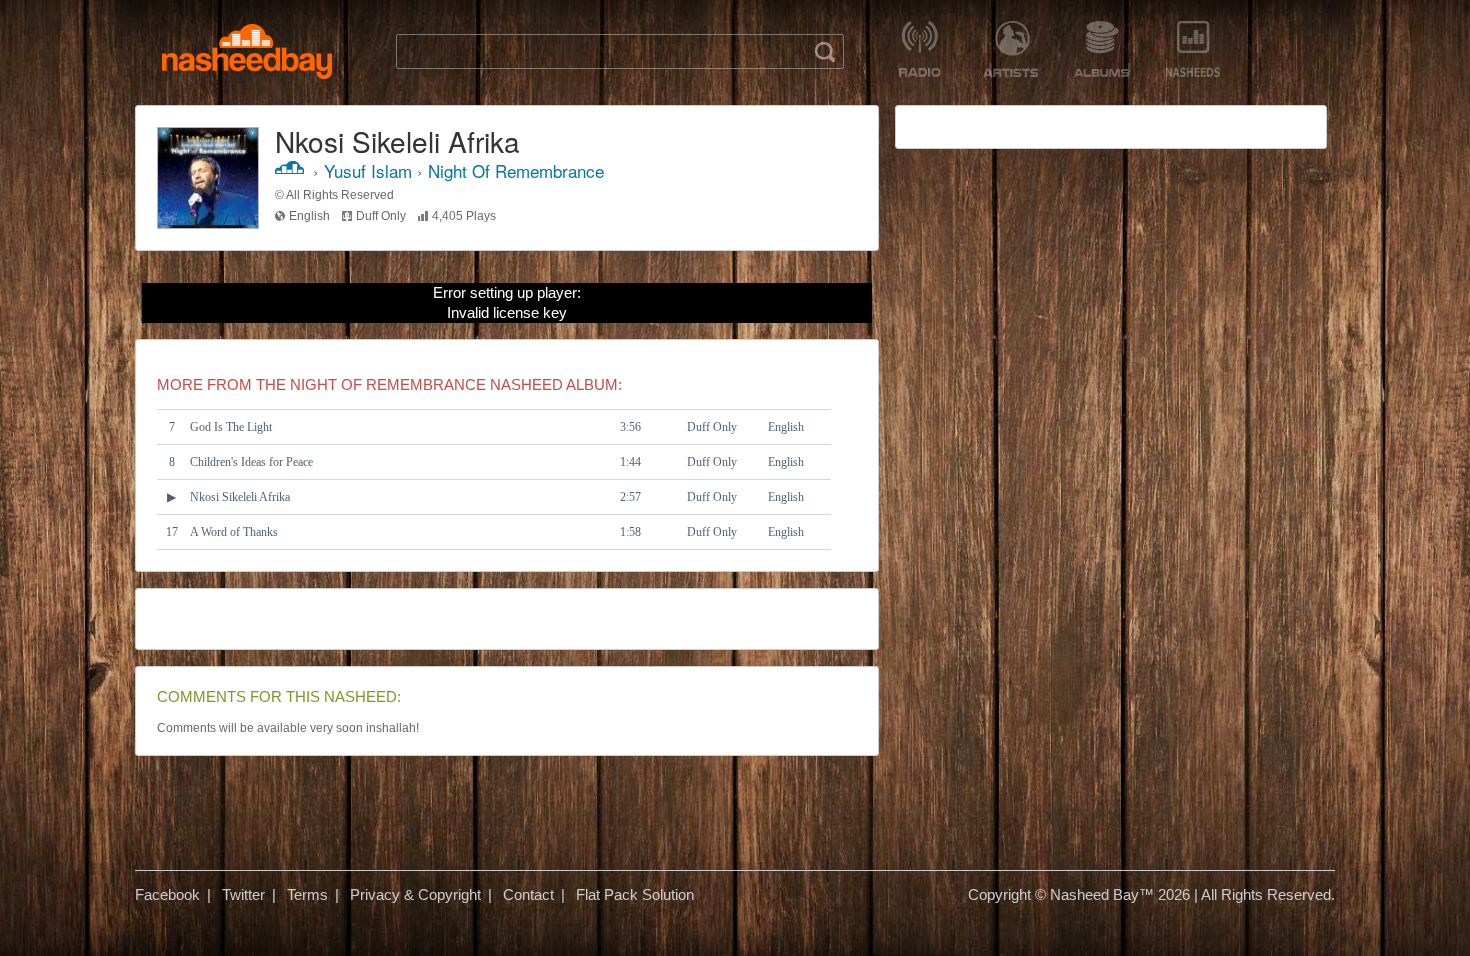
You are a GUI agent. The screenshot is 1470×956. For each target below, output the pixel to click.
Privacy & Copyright (415, 894)
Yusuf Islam (368, 170)
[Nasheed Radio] (919, 49)
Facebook (167, 894)
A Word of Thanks (234, 532)
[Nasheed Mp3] (247, 51)
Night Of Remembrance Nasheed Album (454, 384)
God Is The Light (231, 427)
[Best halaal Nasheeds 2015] (1192, 49)
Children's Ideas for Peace (251, 462)
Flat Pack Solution (635, 894)
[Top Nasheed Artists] (1010, 49)
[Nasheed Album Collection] (1101, 49)
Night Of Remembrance (516, 170)
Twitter (243, 894)
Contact (528, 894)
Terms (307, 894)
